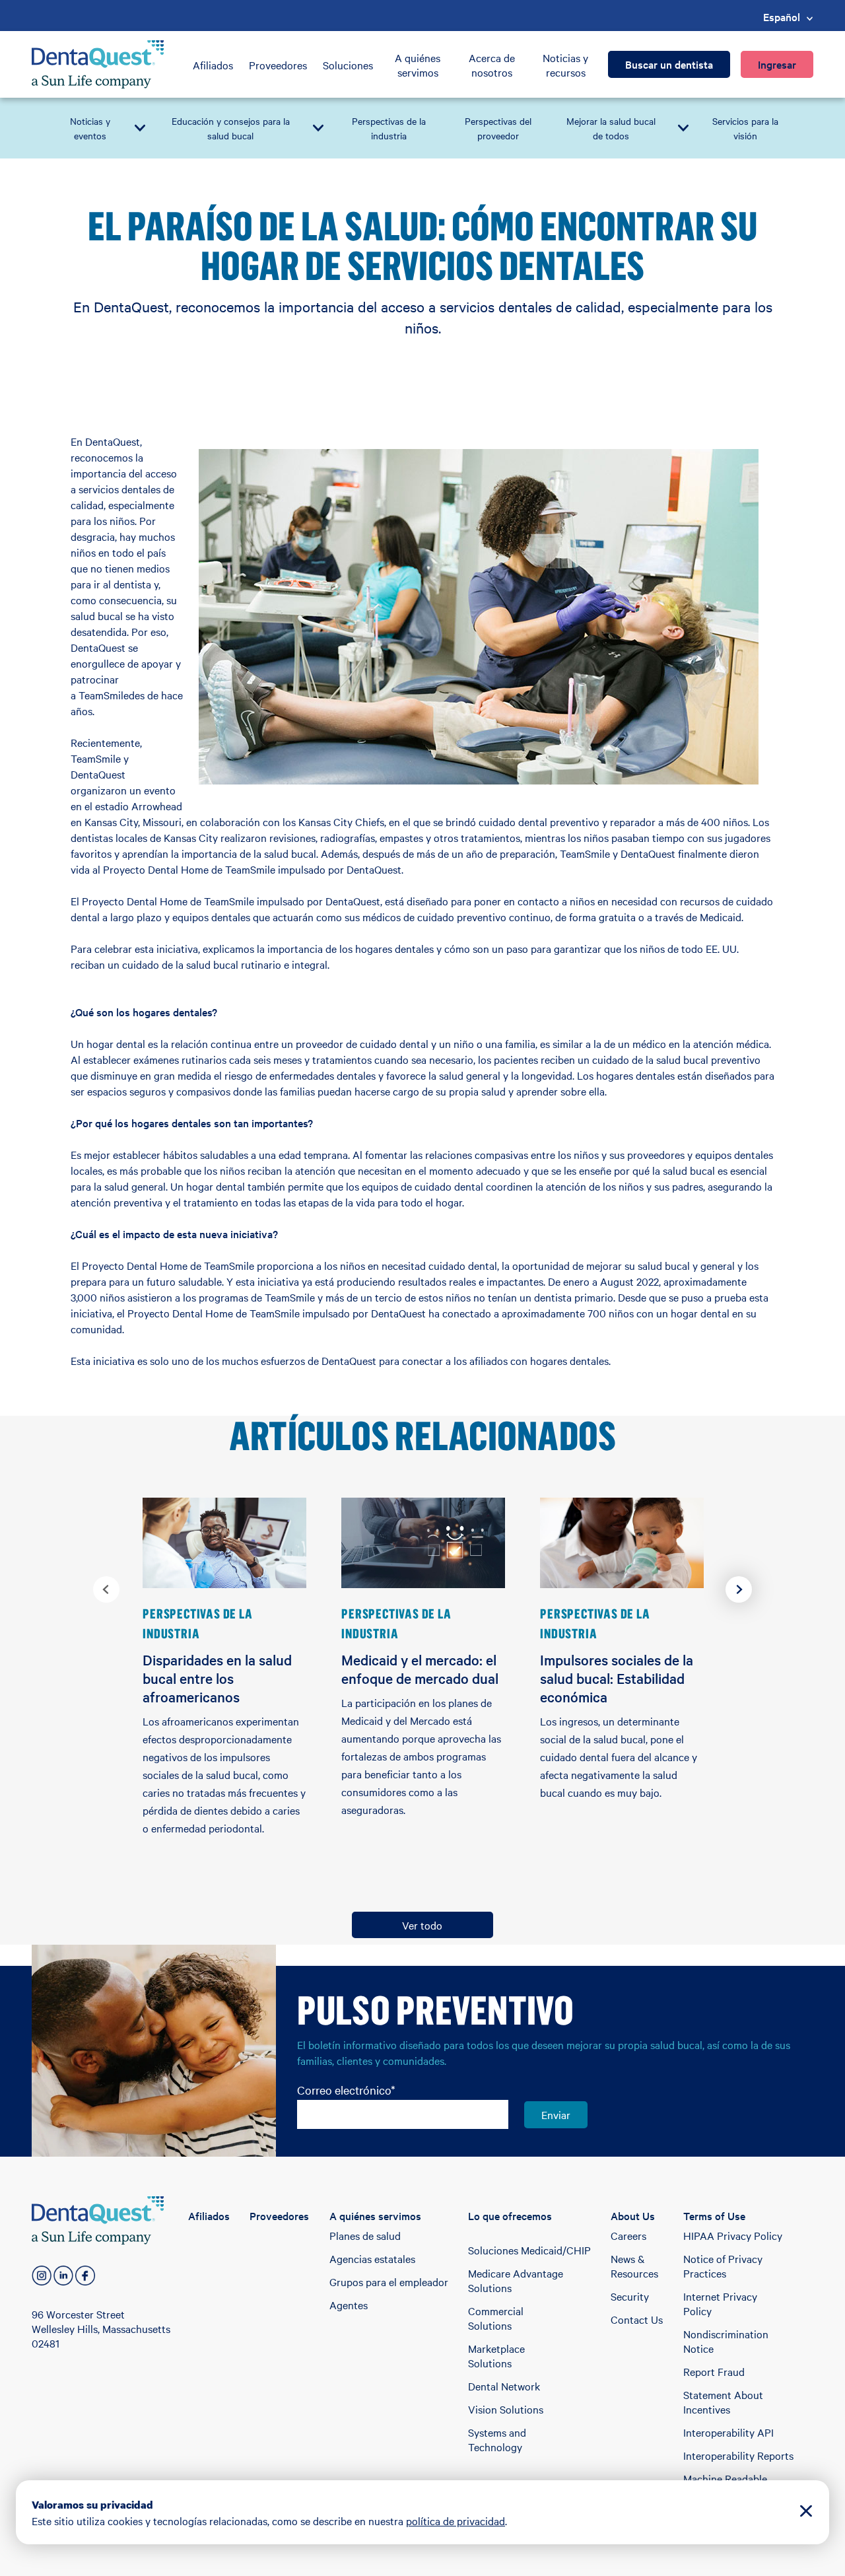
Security (630, 2296)
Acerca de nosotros (492, 65)
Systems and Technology (497, 2439)
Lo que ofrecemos (510, 2215)
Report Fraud (714, 2371)
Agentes (349, 2305)
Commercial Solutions (496, 2318)
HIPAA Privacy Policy (733, 2235)
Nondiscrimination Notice (726, 2341)
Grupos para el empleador (389, 2281)
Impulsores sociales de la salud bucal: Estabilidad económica (617, 1678)
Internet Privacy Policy (720, 2303)
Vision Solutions (506, 2409)
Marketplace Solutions (496, 2355)
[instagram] (42, 2276)
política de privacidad (456, 2521)
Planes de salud (365, 2235)
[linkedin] (63, 2276)
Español (782, 17)
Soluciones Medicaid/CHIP (529, 2250)
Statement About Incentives (723, 2402)
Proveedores (278, 65)
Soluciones (348, 65)
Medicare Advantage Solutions (516, 2280)
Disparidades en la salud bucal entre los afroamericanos (217, 1678)
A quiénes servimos (418, 65)
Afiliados (213, 65)
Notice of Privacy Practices (723, 2266)
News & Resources (634, 2266)
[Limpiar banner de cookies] (806, 2512)
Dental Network (504, 2386)
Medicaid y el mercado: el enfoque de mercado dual (420, 1669)
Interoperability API (728, 2432)
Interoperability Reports (738, 2455)
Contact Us (637, 2319)
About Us (633, 2215)
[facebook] (85, 2276)
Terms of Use (714, 2215)
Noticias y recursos (565, 65)
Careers (628, 2235)
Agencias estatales (372, 2258)
